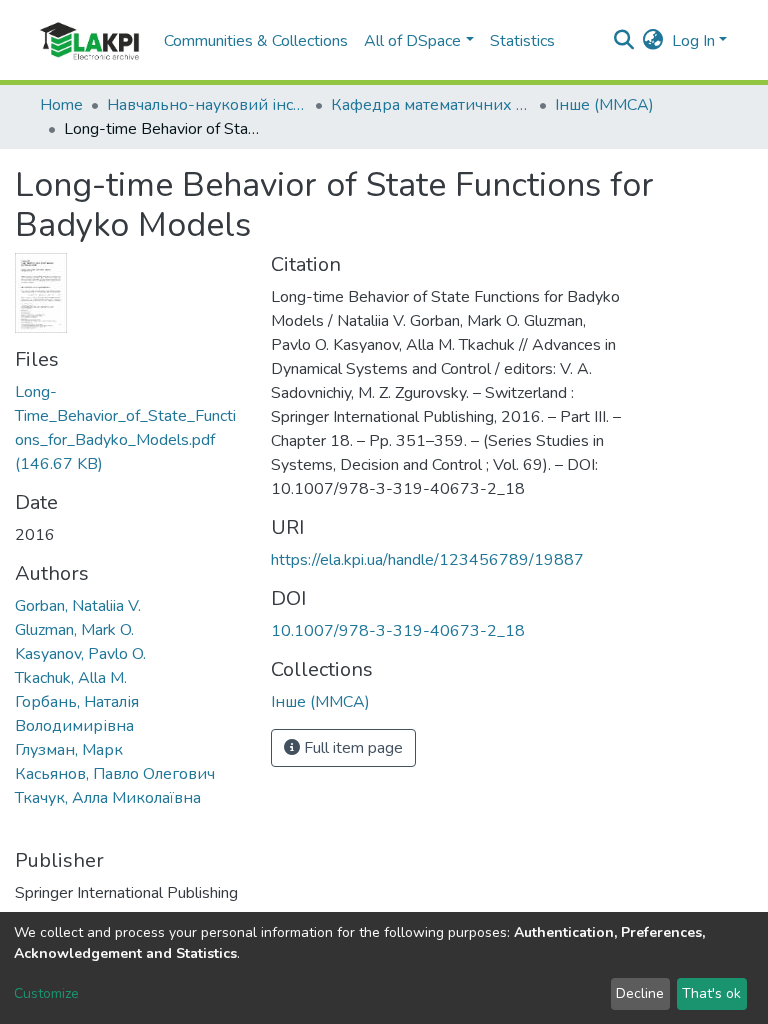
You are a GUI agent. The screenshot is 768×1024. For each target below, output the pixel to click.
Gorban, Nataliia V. (78, 606)
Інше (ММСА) (604, 105)
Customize (46, 993)
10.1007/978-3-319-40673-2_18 (398, 631)
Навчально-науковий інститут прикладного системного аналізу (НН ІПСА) (207, 105)
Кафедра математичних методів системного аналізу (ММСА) (431, 105)
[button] (653, 41)
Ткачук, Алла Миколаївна (108, 798)
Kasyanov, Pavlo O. (80, 654)
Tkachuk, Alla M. (71, 678)
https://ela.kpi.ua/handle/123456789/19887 (427, 560)
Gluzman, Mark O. (74, 630)
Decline (640, 993)
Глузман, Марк (69, 750)
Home (61, 105)
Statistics (522, 41)
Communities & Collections (256, 41)
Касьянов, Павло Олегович (115, 774)
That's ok (711, 993)
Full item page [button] (351, 748)
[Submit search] (624, 41)
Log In (693, 41)
